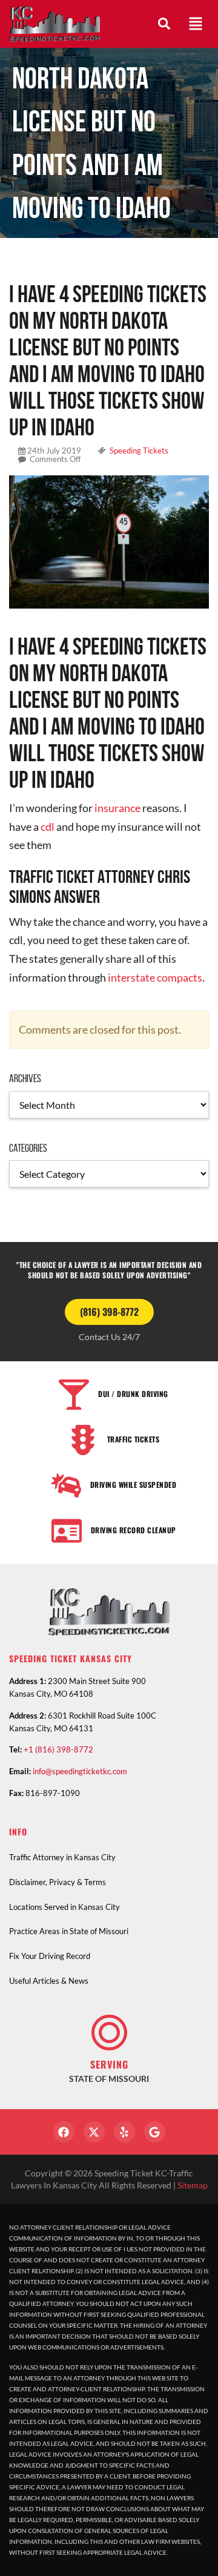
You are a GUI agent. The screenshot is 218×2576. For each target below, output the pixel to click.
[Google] (155, 2132)
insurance (117, 808)
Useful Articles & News (49, 1981)
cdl (47, 827)
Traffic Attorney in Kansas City (62, 1857)
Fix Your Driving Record (50, 1956)
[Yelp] (124, 2132)
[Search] (164, 24)
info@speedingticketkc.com (80, 1771)
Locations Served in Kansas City (64, 1907)
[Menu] (196, 24)
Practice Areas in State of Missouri (69, 1931)
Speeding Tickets (139, 451)
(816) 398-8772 (109, 1312)
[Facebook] (64, 2132)
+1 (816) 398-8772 (58, 1749)
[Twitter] (94, 2132)
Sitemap (193, 2185)
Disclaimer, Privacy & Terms (58, 1882)
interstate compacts (155, 977)
